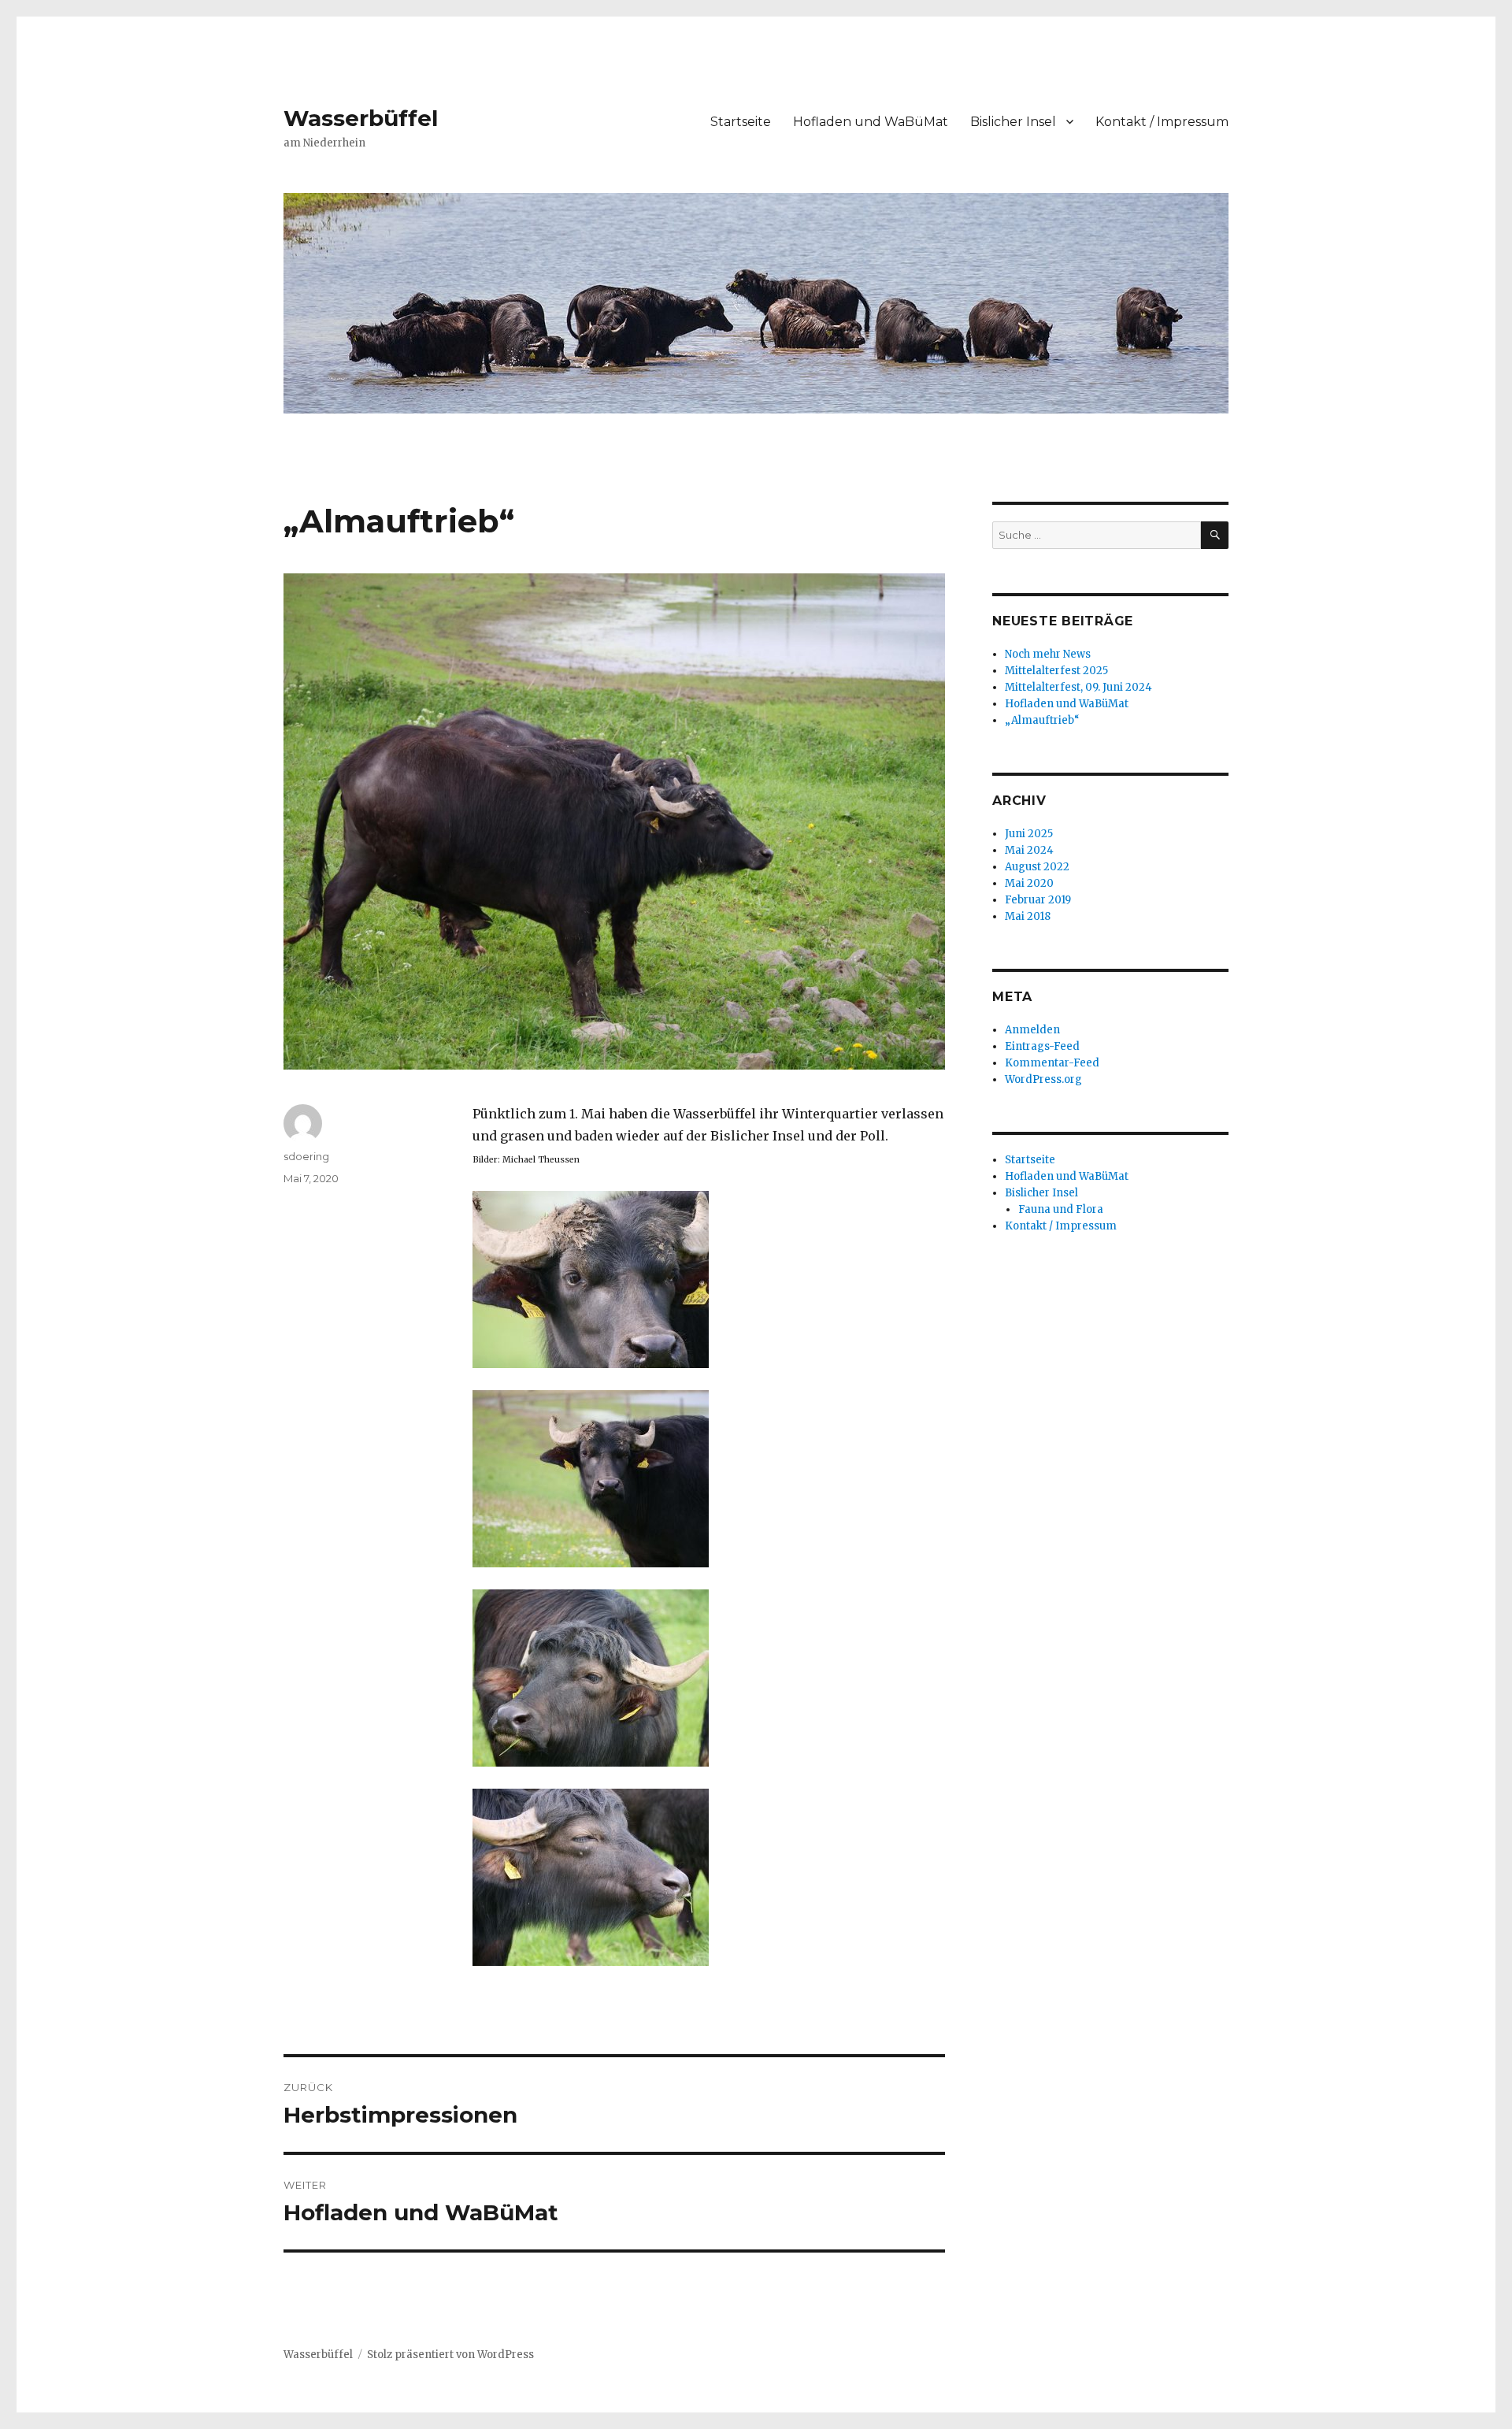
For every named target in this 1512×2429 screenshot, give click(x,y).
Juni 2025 (1029, 834)
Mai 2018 (1028, 916)
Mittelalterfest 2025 (1056, 671)
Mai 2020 (1029, 883)
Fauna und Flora (1061, 1209)
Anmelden (1032, 1030)
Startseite (741, 122)
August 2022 (1037, 867)
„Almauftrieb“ (1042, 720)
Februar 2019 (1038, 900)
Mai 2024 (1029, 850)
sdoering (306, 1156)
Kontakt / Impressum (1162, 122)
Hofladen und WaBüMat (871, 122)
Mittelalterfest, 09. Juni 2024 (1078, 687)
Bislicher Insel (1013, 122)
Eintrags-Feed (1042, 1046)
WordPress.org (1043, 1079)
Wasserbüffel (361, 118)
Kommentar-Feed (1052, 1063)
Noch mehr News (1048, 654)
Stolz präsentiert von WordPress (450, 2355)
